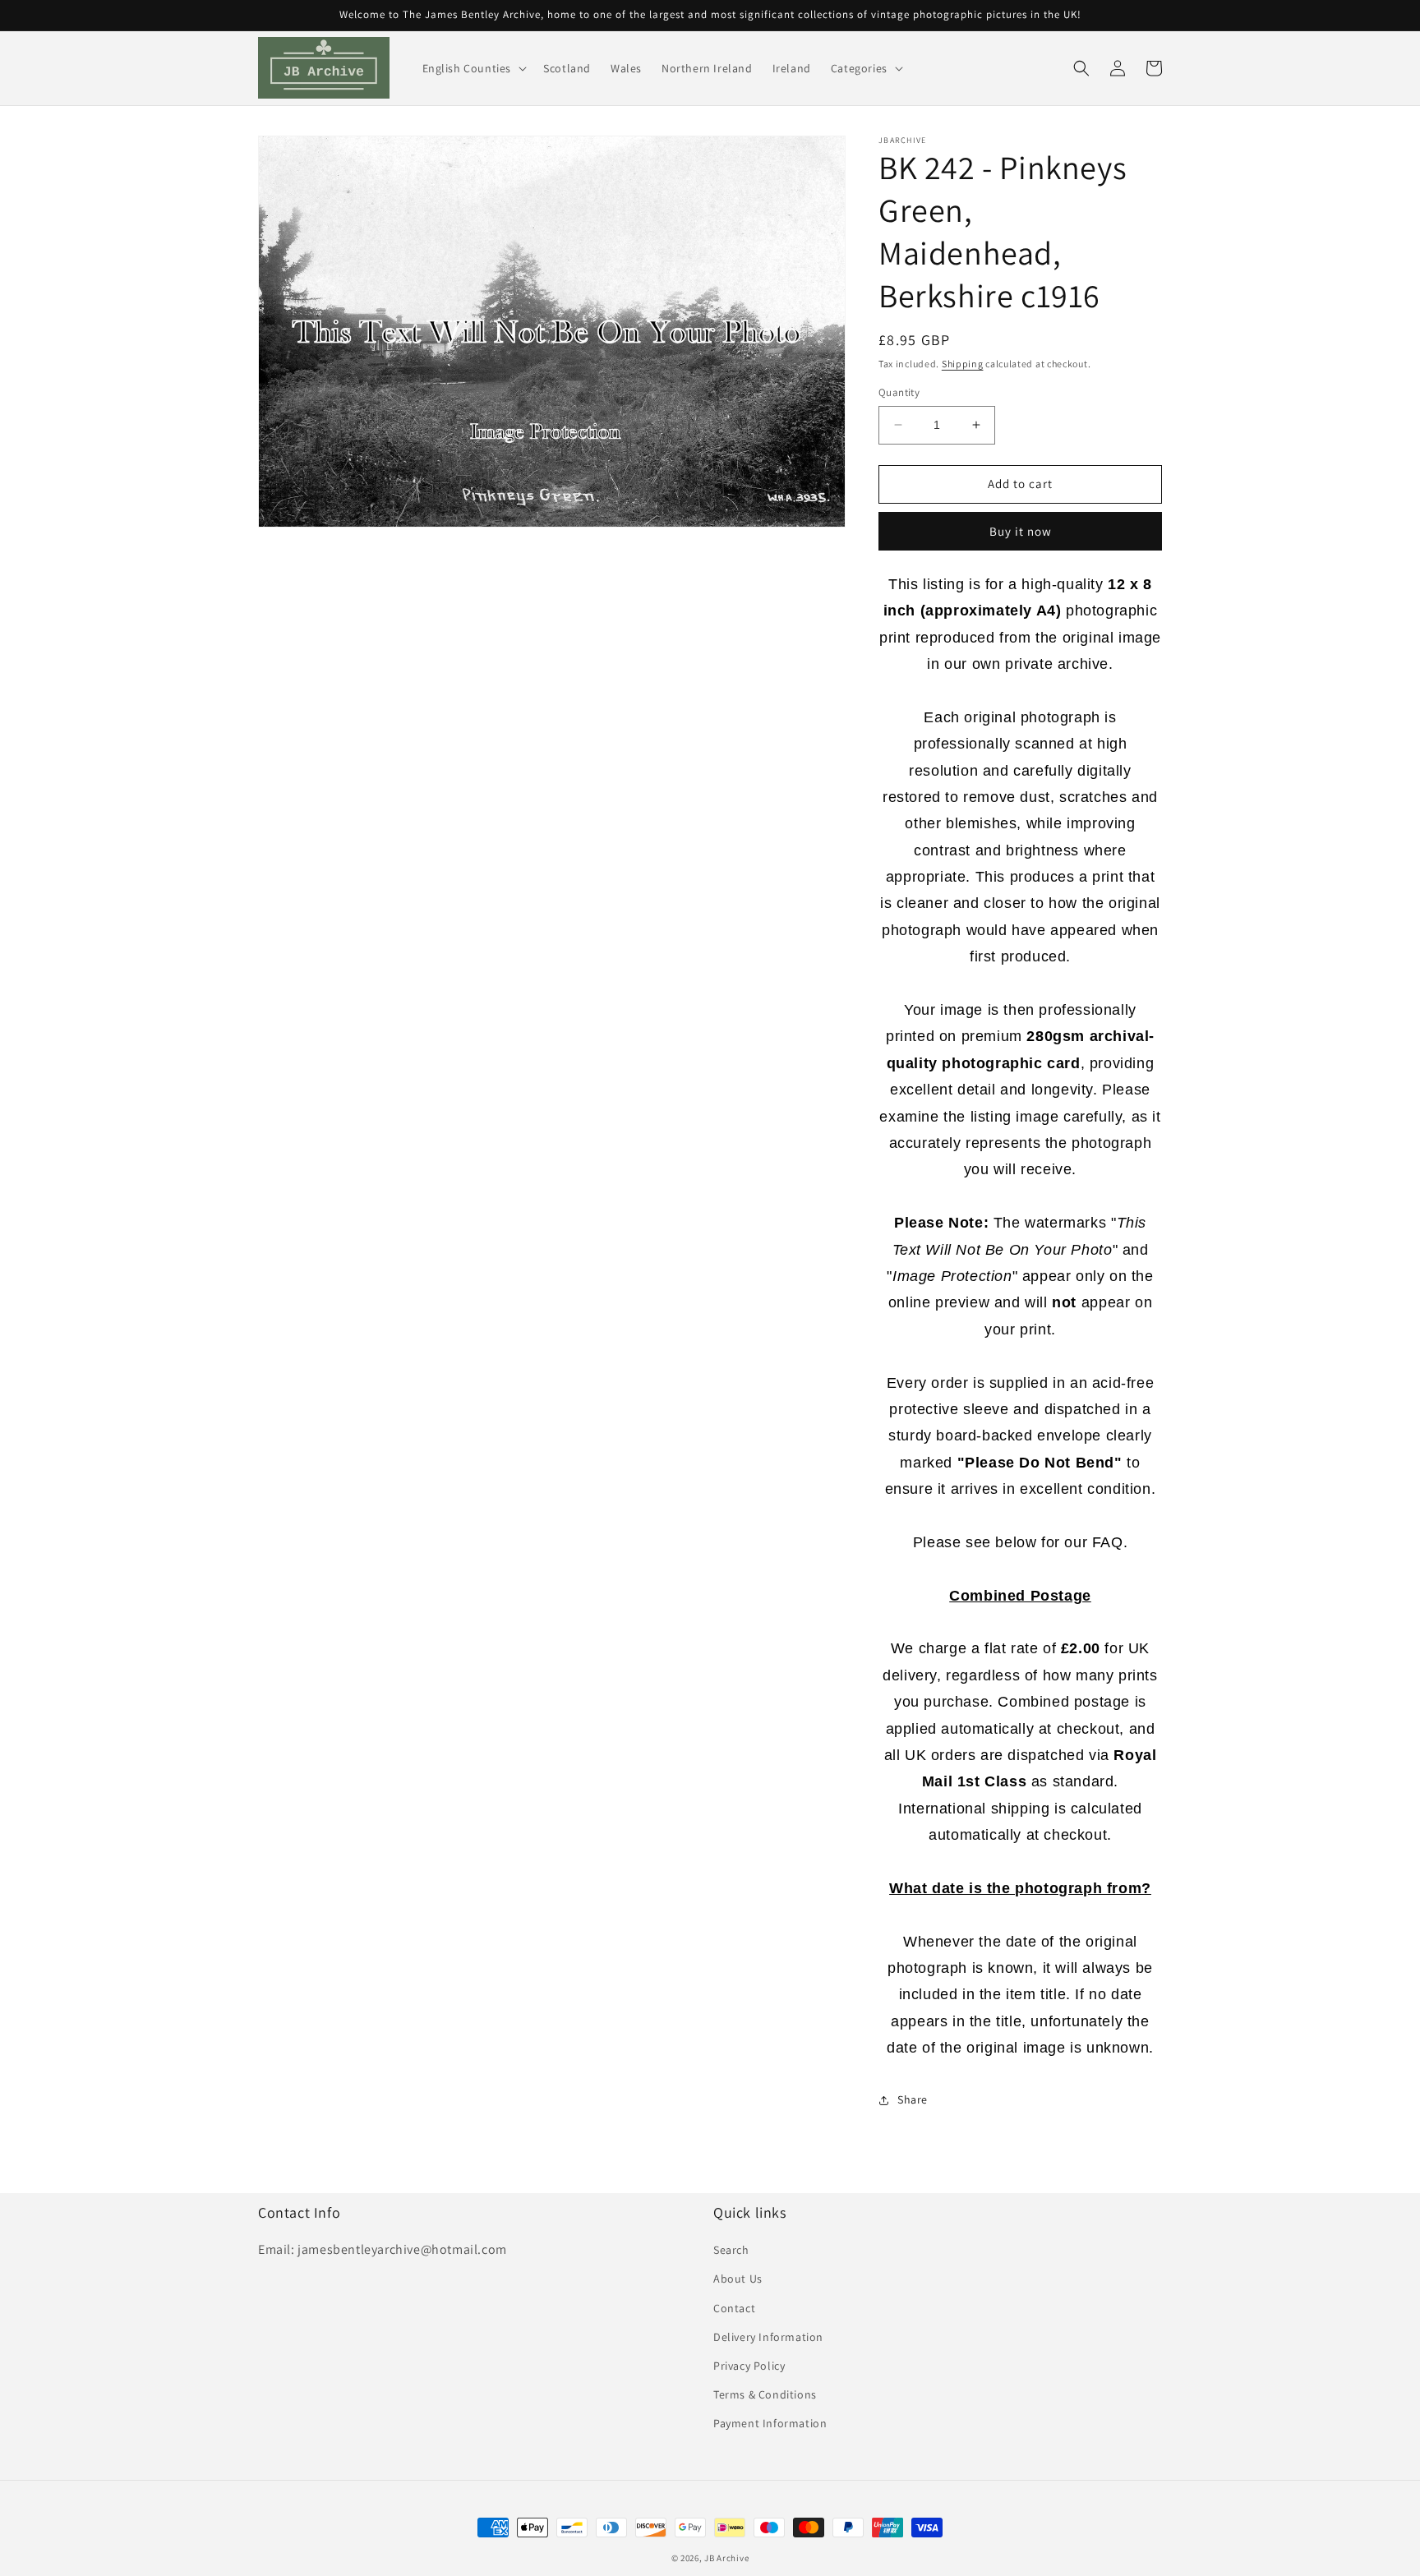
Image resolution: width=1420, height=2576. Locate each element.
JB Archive (726, 2558)
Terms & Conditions (765, 2394)
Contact (734, 2308)
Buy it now (1021, 531)
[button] (473, 68)
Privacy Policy (749, 2366)
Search (731, 2250)
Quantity (899, 392)
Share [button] (913, 2099)
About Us (738, 2279)
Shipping (963, 364)
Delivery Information (768, 2337)
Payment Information (770, 2423)
